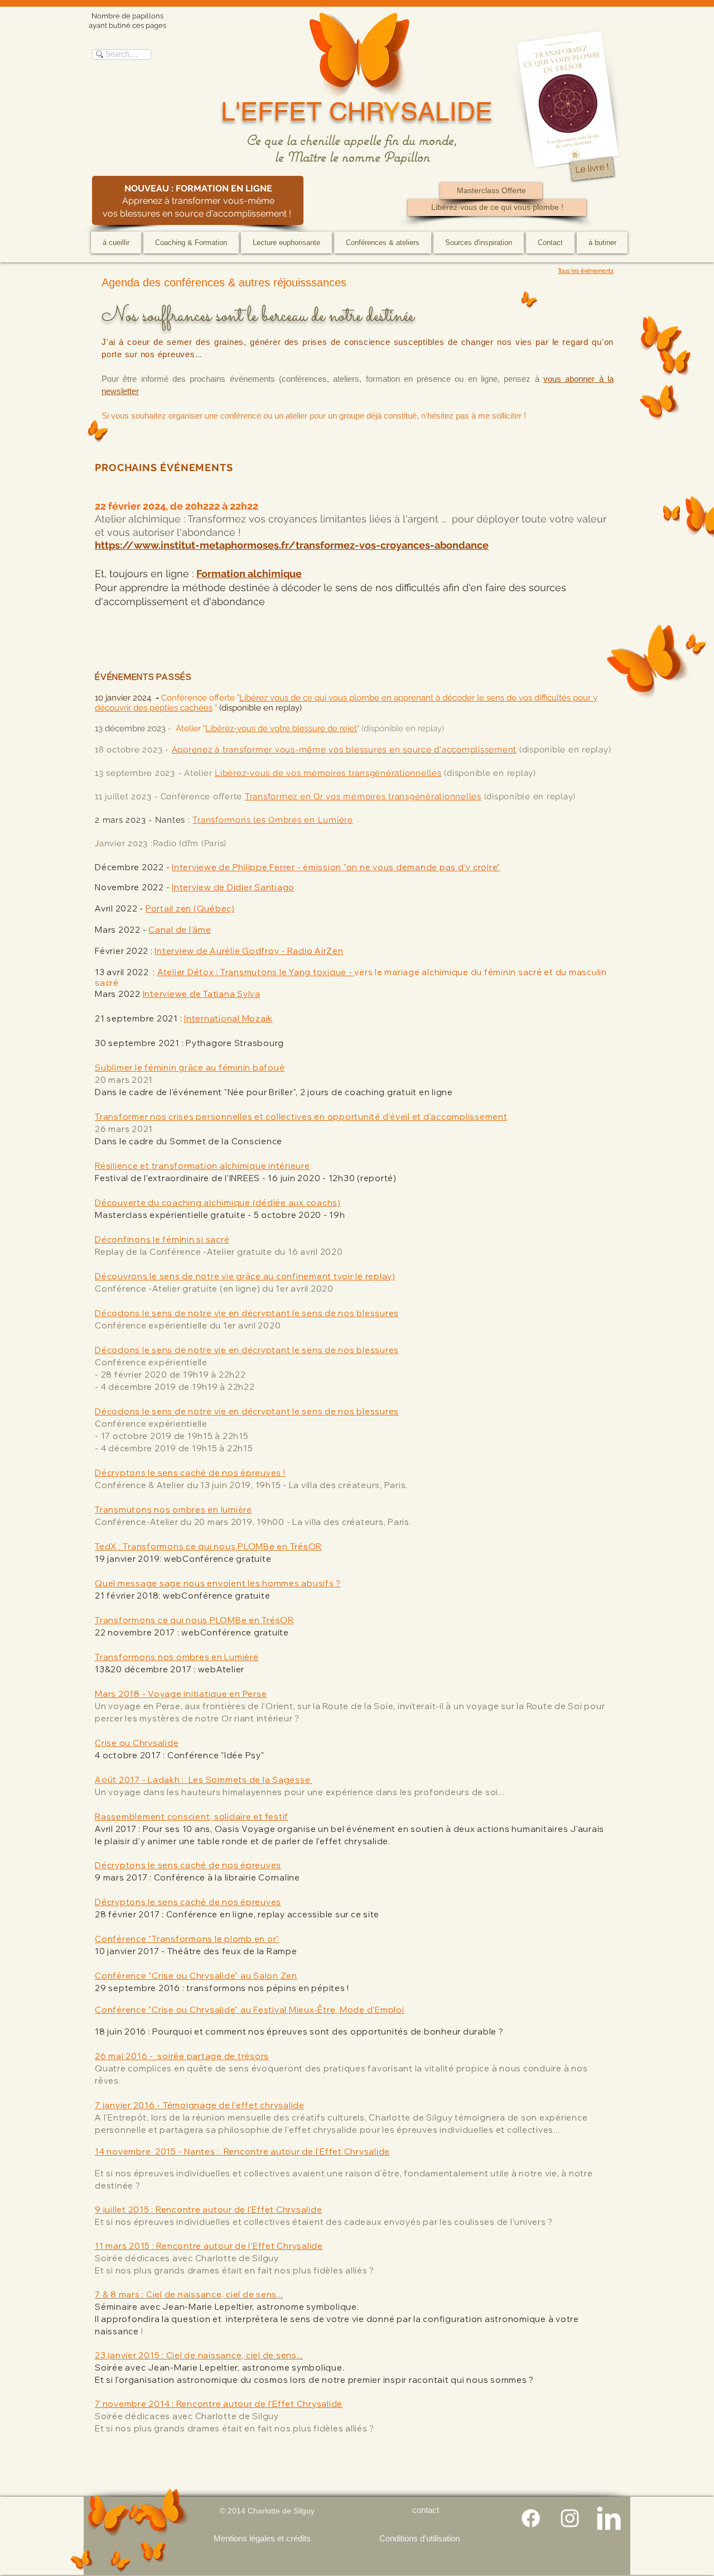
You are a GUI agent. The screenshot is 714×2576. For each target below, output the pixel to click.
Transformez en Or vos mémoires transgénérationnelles (363, 797)
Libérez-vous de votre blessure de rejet (281, 728)
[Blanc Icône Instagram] (570, 2518)
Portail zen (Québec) (190, 908)
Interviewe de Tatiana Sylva (202, 994)
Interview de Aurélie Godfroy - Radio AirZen (249, 951)
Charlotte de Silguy (281, 2511)
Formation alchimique (249, 574)
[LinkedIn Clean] (609, 2518)
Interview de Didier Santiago (233, 887)
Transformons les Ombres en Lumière (273, 820)
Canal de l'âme (180, 930)
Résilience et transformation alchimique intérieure (202, 1166)
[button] (191, 243)
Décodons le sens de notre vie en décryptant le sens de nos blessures (247, 1411)
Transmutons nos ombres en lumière (173, 1510)
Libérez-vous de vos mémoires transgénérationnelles (328, 773)
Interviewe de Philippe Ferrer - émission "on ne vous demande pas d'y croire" (336, 867)
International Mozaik (228, 1018)
